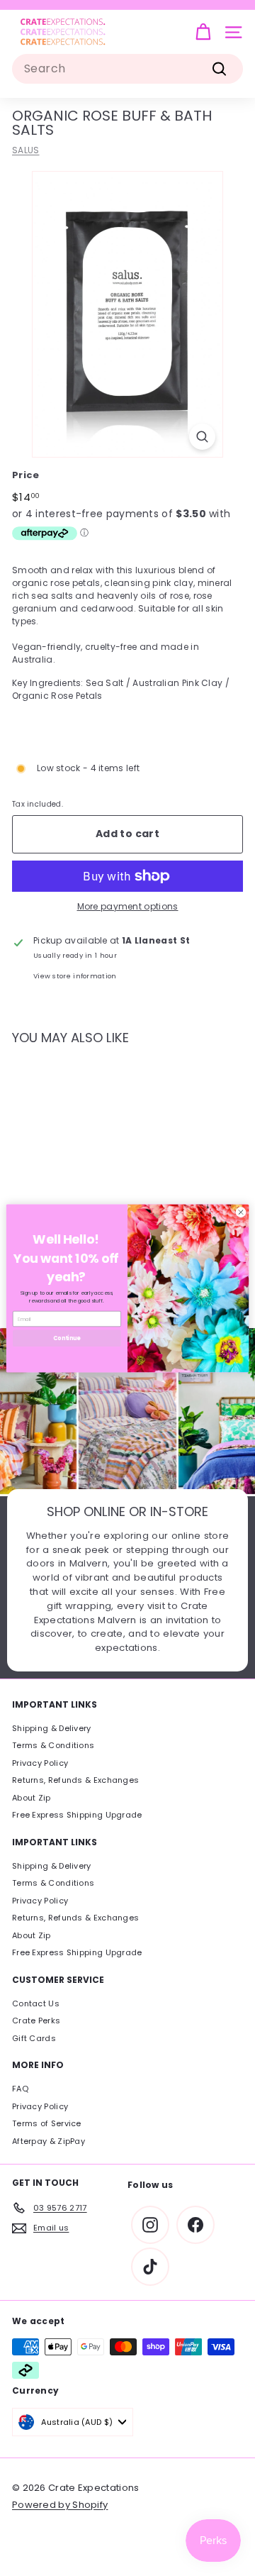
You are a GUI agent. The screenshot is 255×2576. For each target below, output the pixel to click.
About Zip (32, 1798)
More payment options (128, 906)
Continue (67, 1338)
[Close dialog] (240, 1211)
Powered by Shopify (60, 2505)
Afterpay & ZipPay (49, 2141)
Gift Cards (34, 2038)
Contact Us (36, 2003)
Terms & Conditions (53, 1745)
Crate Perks (36, 2021)
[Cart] (203, 32)
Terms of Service (47, 2123)
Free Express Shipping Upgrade (77, 1815)
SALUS (26, 150)
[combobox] (127, 69)
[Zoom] (202, 437)
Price (26, 475)
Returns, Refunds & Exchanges (75, 1780)
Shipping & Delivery (52, 1728)
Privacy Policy (40, 1763)
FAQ (20, 2089)
